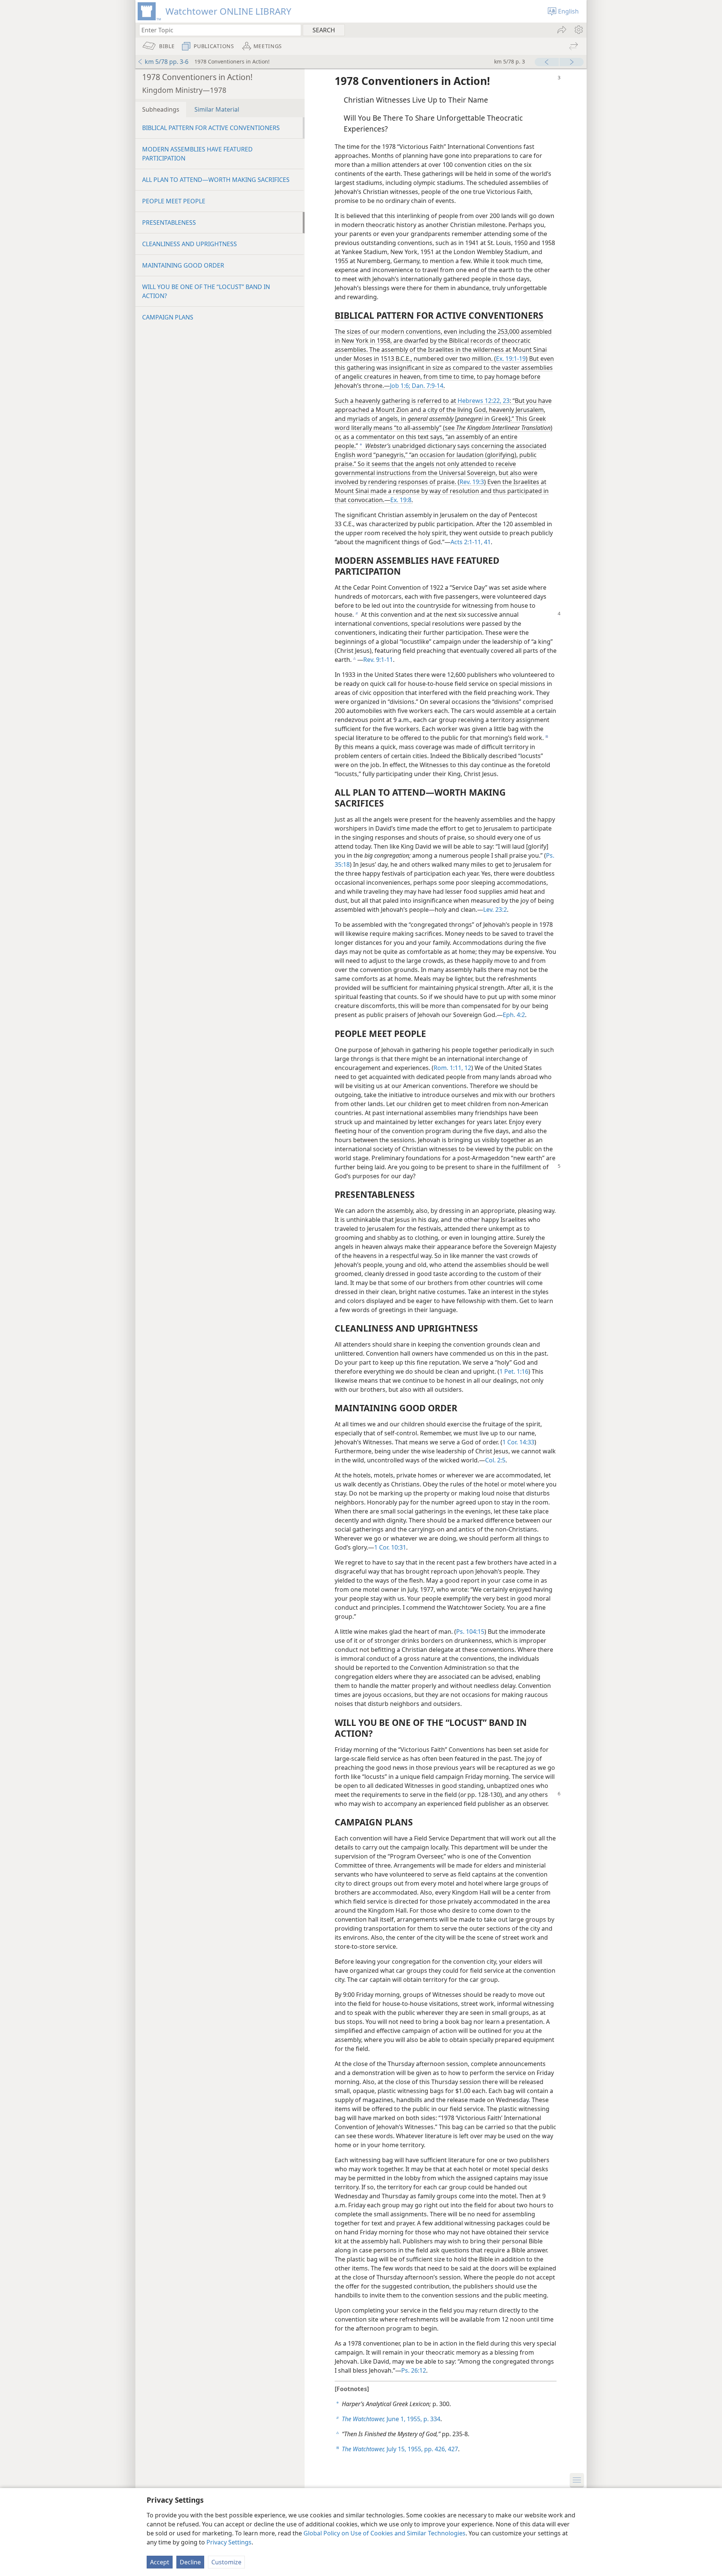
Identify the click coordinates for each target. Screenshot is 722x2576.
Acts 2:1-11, (466, 542)
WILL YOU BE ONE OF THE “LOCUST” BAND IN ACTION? (206, 291)
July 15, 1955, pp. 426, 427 (400, 2449)
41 (487, 542)
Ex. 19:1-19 (511, 359)
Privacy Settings (229, 2542)
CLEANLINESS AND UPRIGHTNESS (190, 244)
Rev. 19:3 (472, 482)
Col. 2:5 (495, 1460)
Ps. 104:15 (470, 1632)
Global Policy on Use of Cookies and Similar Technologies (385, 2533)
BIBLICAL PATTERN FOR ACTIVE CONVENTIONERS (211, 128)
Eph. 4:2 (514, 1015)
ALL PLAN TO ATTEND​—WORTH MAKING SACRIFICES (216, 180)
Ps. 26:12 (414, 2370)
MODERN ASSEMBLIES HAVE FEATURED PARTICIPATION (197, 154)
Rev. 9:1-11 (378, 660)
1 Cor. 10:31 (390, 1547)
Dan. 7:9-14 (427, 386)
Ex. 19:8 (401, 500)
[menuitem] (578, 30)
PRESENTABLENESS (169, 222)
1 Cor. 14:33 (518, 1442)
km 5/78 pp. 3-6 (167, 62)
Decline (190, 2562)
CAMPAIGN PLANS (168, 317)
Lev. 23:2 (495, 910)
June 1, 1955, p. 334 (391, 2419)
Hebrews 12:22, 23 (484, 401)
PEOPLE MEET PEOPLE (174, 201)
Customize (226, 2562)
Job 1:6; (400, 386)
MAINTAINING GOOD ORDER (183, 265)
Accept (160, 2562)
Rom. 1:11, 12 (452, 1068)
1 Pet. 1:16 (514, 1371)
